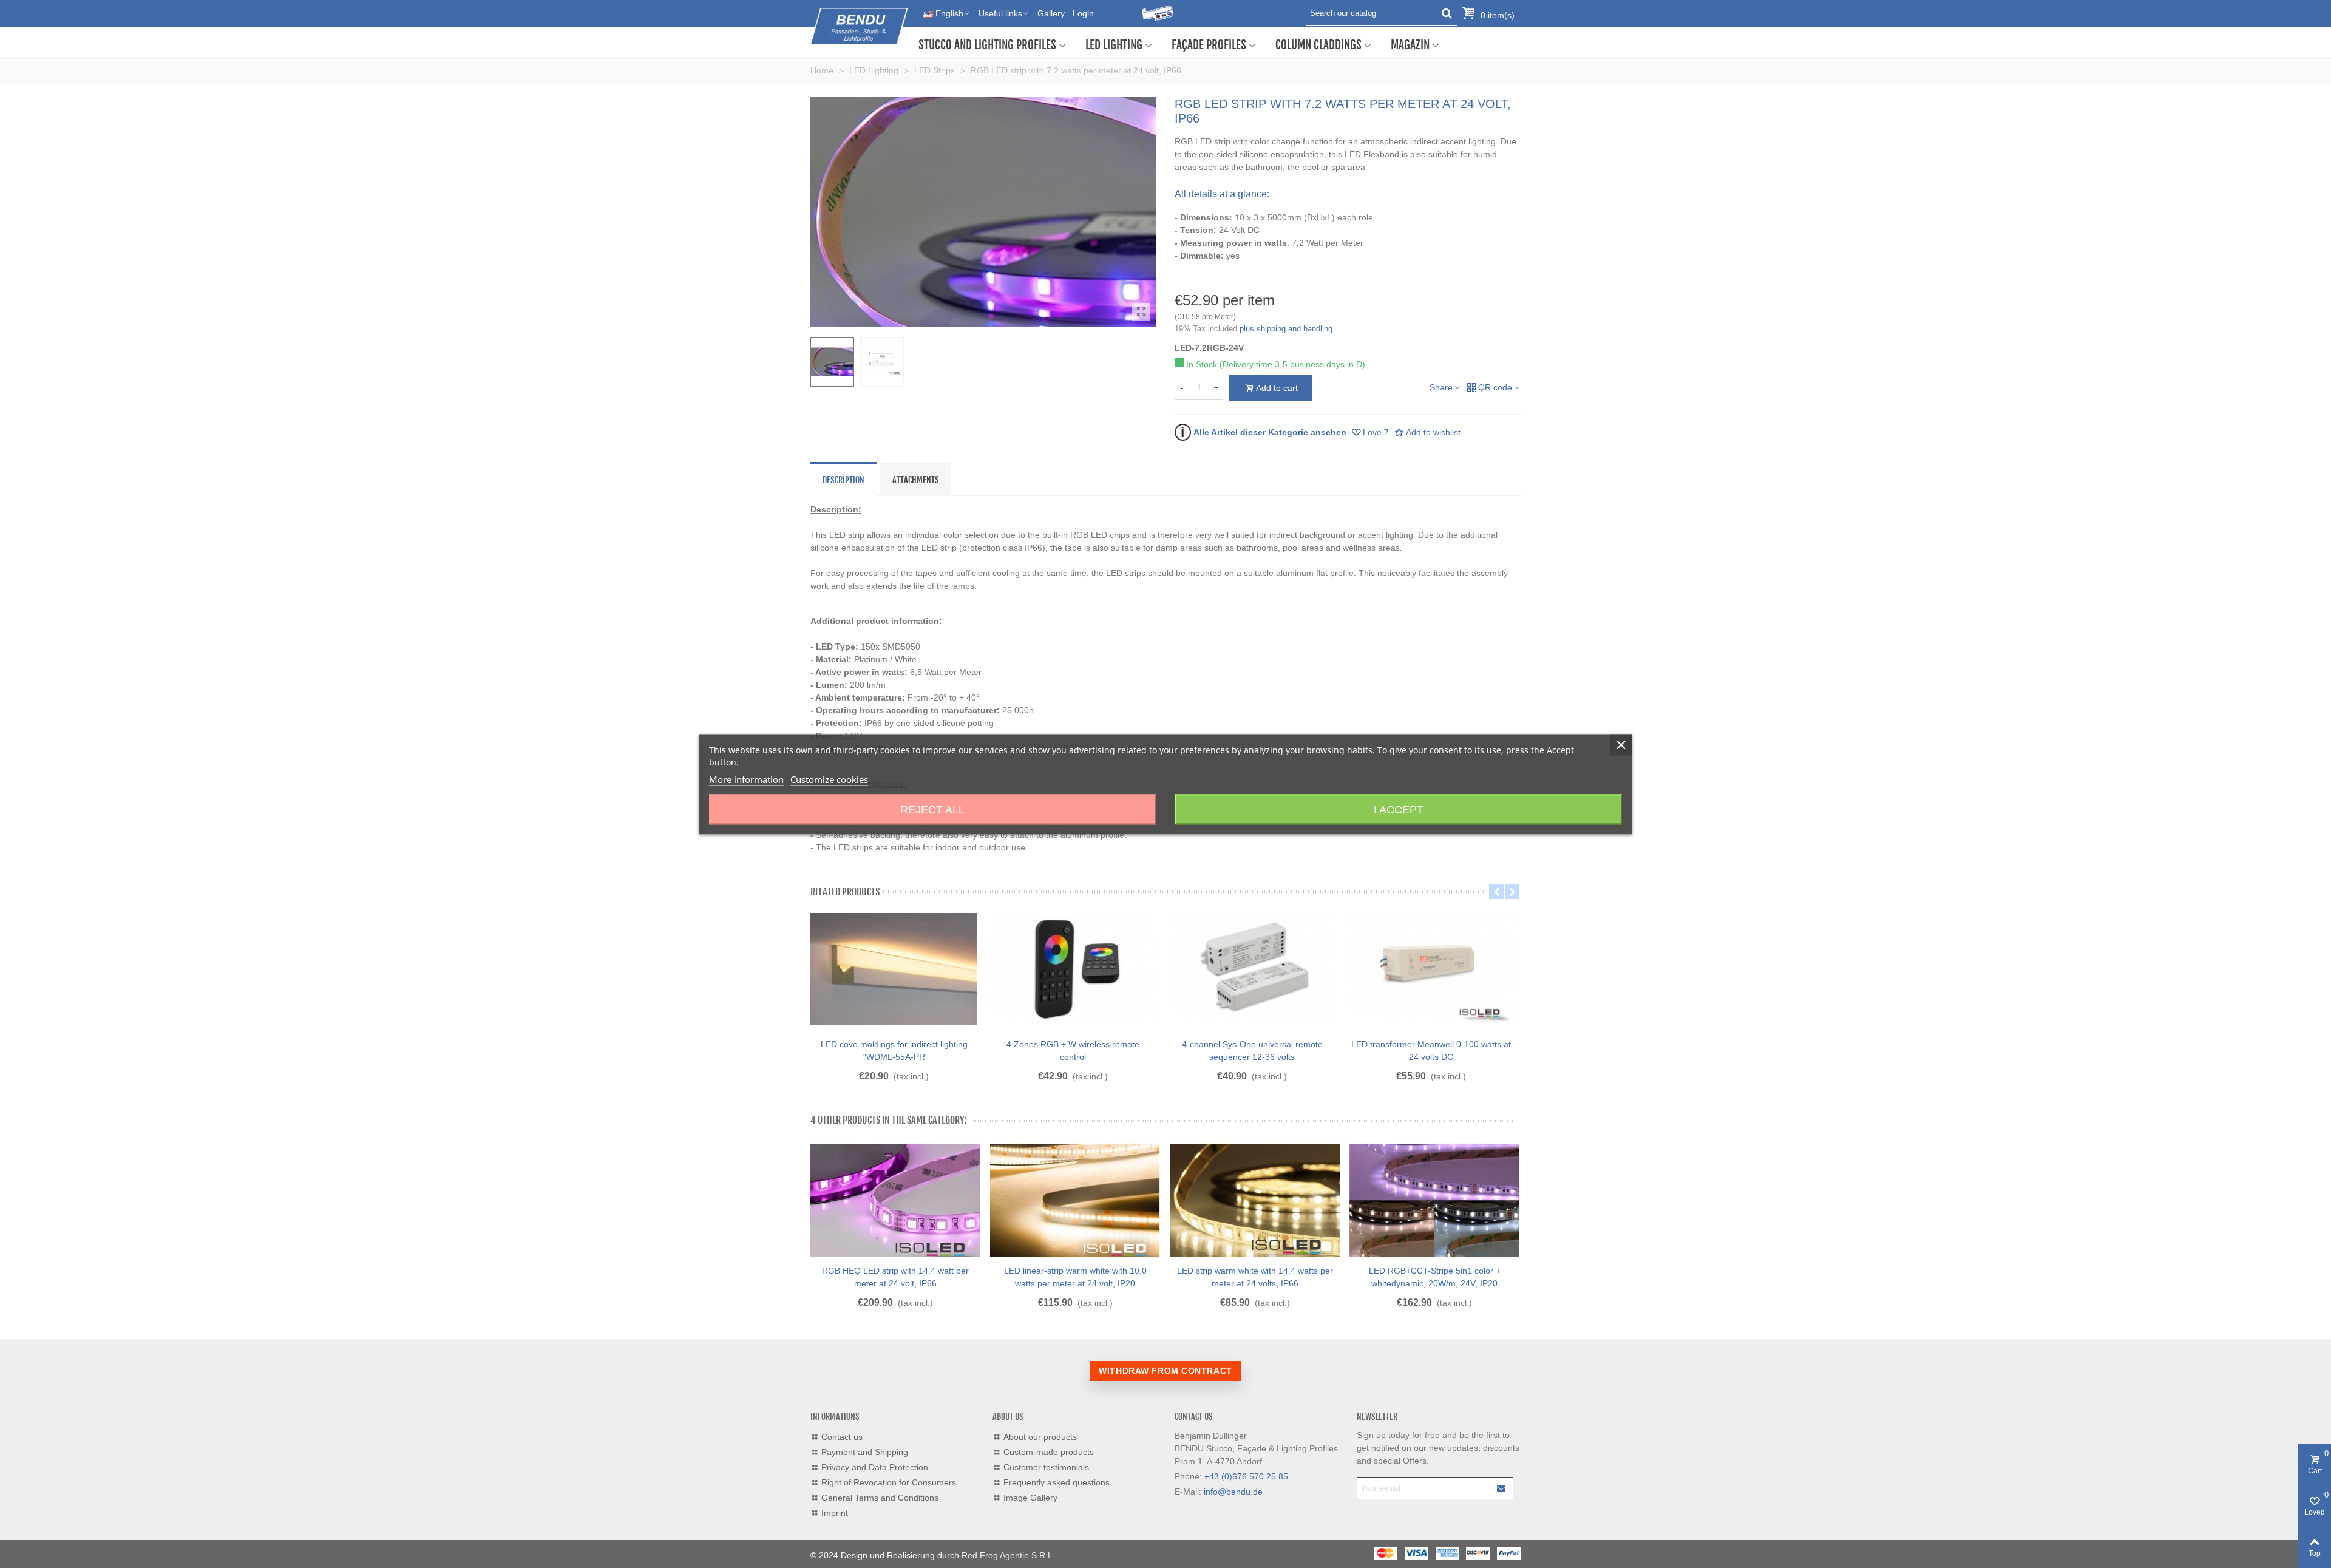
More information (746, 779)
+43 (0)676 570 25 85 (1246, 1476)
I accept (1399, 809)
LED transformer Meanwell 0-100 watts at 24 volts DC (1431, 1050)
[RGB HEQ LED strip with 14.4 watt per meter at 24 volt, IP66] (895, 1201)
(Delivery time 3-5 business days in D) (1292, 364)
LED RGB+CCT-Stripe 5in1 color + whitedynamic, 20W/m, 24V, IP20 (1435, 1277)
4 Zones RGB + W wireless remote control (1073, 1050)
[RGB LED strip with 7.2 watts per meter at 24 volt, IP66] (1141, 312)
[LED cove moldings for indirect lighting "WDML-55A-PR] (894, 969)
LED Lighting (1114, 45)
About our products (1040, 1437)
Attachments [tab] (916, 480)
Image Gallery (1030, 1498)
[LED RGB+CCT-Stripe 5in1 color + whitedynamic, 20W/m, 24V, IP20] (1434, 1201)
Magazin (1410, 45)
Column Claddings (1318, 45)
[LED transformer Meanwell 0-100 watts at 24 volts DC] (1431, 969)
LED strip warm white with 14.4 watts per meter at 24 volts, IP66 (1255, 1277)
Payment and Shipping (865, 1452)
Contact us (842, 1437)
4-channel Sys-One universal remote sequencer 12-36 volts (1252, 1050)
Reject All (932, 809)
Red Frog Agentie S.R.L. (1008, 1555)
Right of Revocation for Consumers (889, 1482)
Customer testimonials (1046, 1467)
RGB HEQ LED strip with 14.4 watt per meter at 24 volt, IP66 (895, 1277)
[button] (1496, 892)
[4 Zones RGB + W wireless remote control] (1073, 969)
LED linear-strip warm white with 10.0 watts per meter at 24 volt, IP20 (1075, 1277)
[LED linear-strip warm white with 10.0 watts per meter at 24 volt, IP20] (1075, 1201)
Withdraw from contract (1165, 1371)
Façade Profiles (1209, 45)
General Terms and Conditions (880, 1498)
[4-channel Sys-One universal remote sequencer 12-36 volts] (1252, 969)
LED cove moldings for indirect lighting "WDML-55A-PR (894, 1050)
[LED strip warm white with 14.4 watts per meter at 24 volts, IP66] (1255, 1201)
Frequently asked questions (1057, 1482)
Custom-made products (1049, 1452)
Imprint (835, 1513)
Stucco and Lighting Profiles (987, 45)
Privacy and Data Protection (875, 1467)
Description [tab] (843, 480)
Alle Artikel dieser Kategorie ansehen (1264, 432)
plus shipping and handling (1286, 329)
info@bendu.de (1233, 1492)
